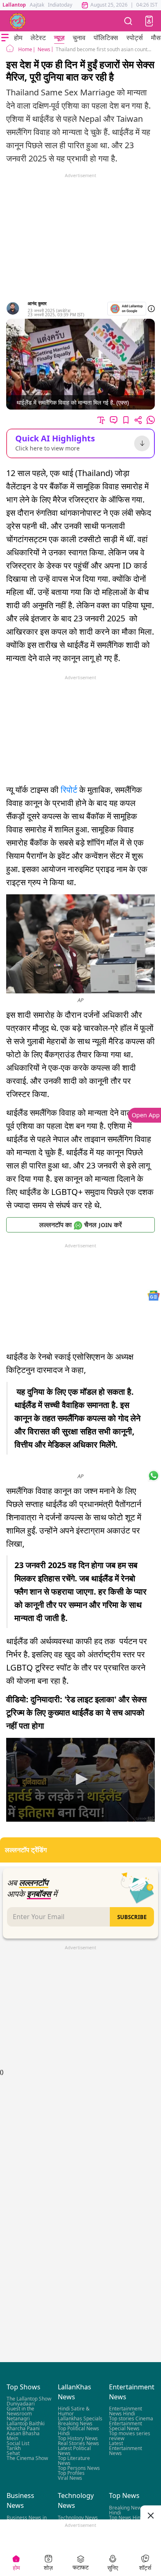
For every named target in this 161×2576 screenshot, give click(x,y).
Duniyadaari (21, 2404)
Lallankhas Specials (80, 2419)
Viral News (70, 2478)
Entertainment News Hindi (125, 2411)
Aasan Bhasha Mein (23, 2436)
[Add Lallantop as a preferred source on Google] (127, 309)
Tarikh (14, 2449)
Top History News (78, 2439)
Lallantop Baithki (26, 2424)
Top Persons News (79, 2468)
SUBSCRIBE (132, 1917)
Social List (18, 2444)
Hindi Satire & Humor (74, 2411)
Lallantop (14, 5)
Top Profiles (71, 2473)
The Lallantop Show (29, 2399)
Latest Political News (74, 2451)
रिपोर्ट (69, 790)
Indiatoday (60, 5)
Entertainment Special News (125, 2426)
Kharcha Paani (23, 2429)
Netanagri (18, 2419)
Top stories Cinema (131, 2419)
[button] (149, 21)
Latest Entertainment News (125, 2449)
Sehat (13, 2454)
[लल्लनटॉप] (18, 21)
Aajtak (37, 5)
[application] (80, 1780)
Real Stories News (78, 2444)
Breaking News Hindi (126, 2510)
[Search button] (128, 21)
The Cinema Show (27, 2459)
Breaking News (75, 2424)
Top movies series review (130, 2436)
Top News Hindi (127, 2518)
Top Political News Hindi (78, 2431)
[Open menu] (5, 38)
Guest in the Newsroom (20, 2411)
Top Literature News (74, 2461)
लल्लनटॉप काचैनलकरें (80, 1225)
